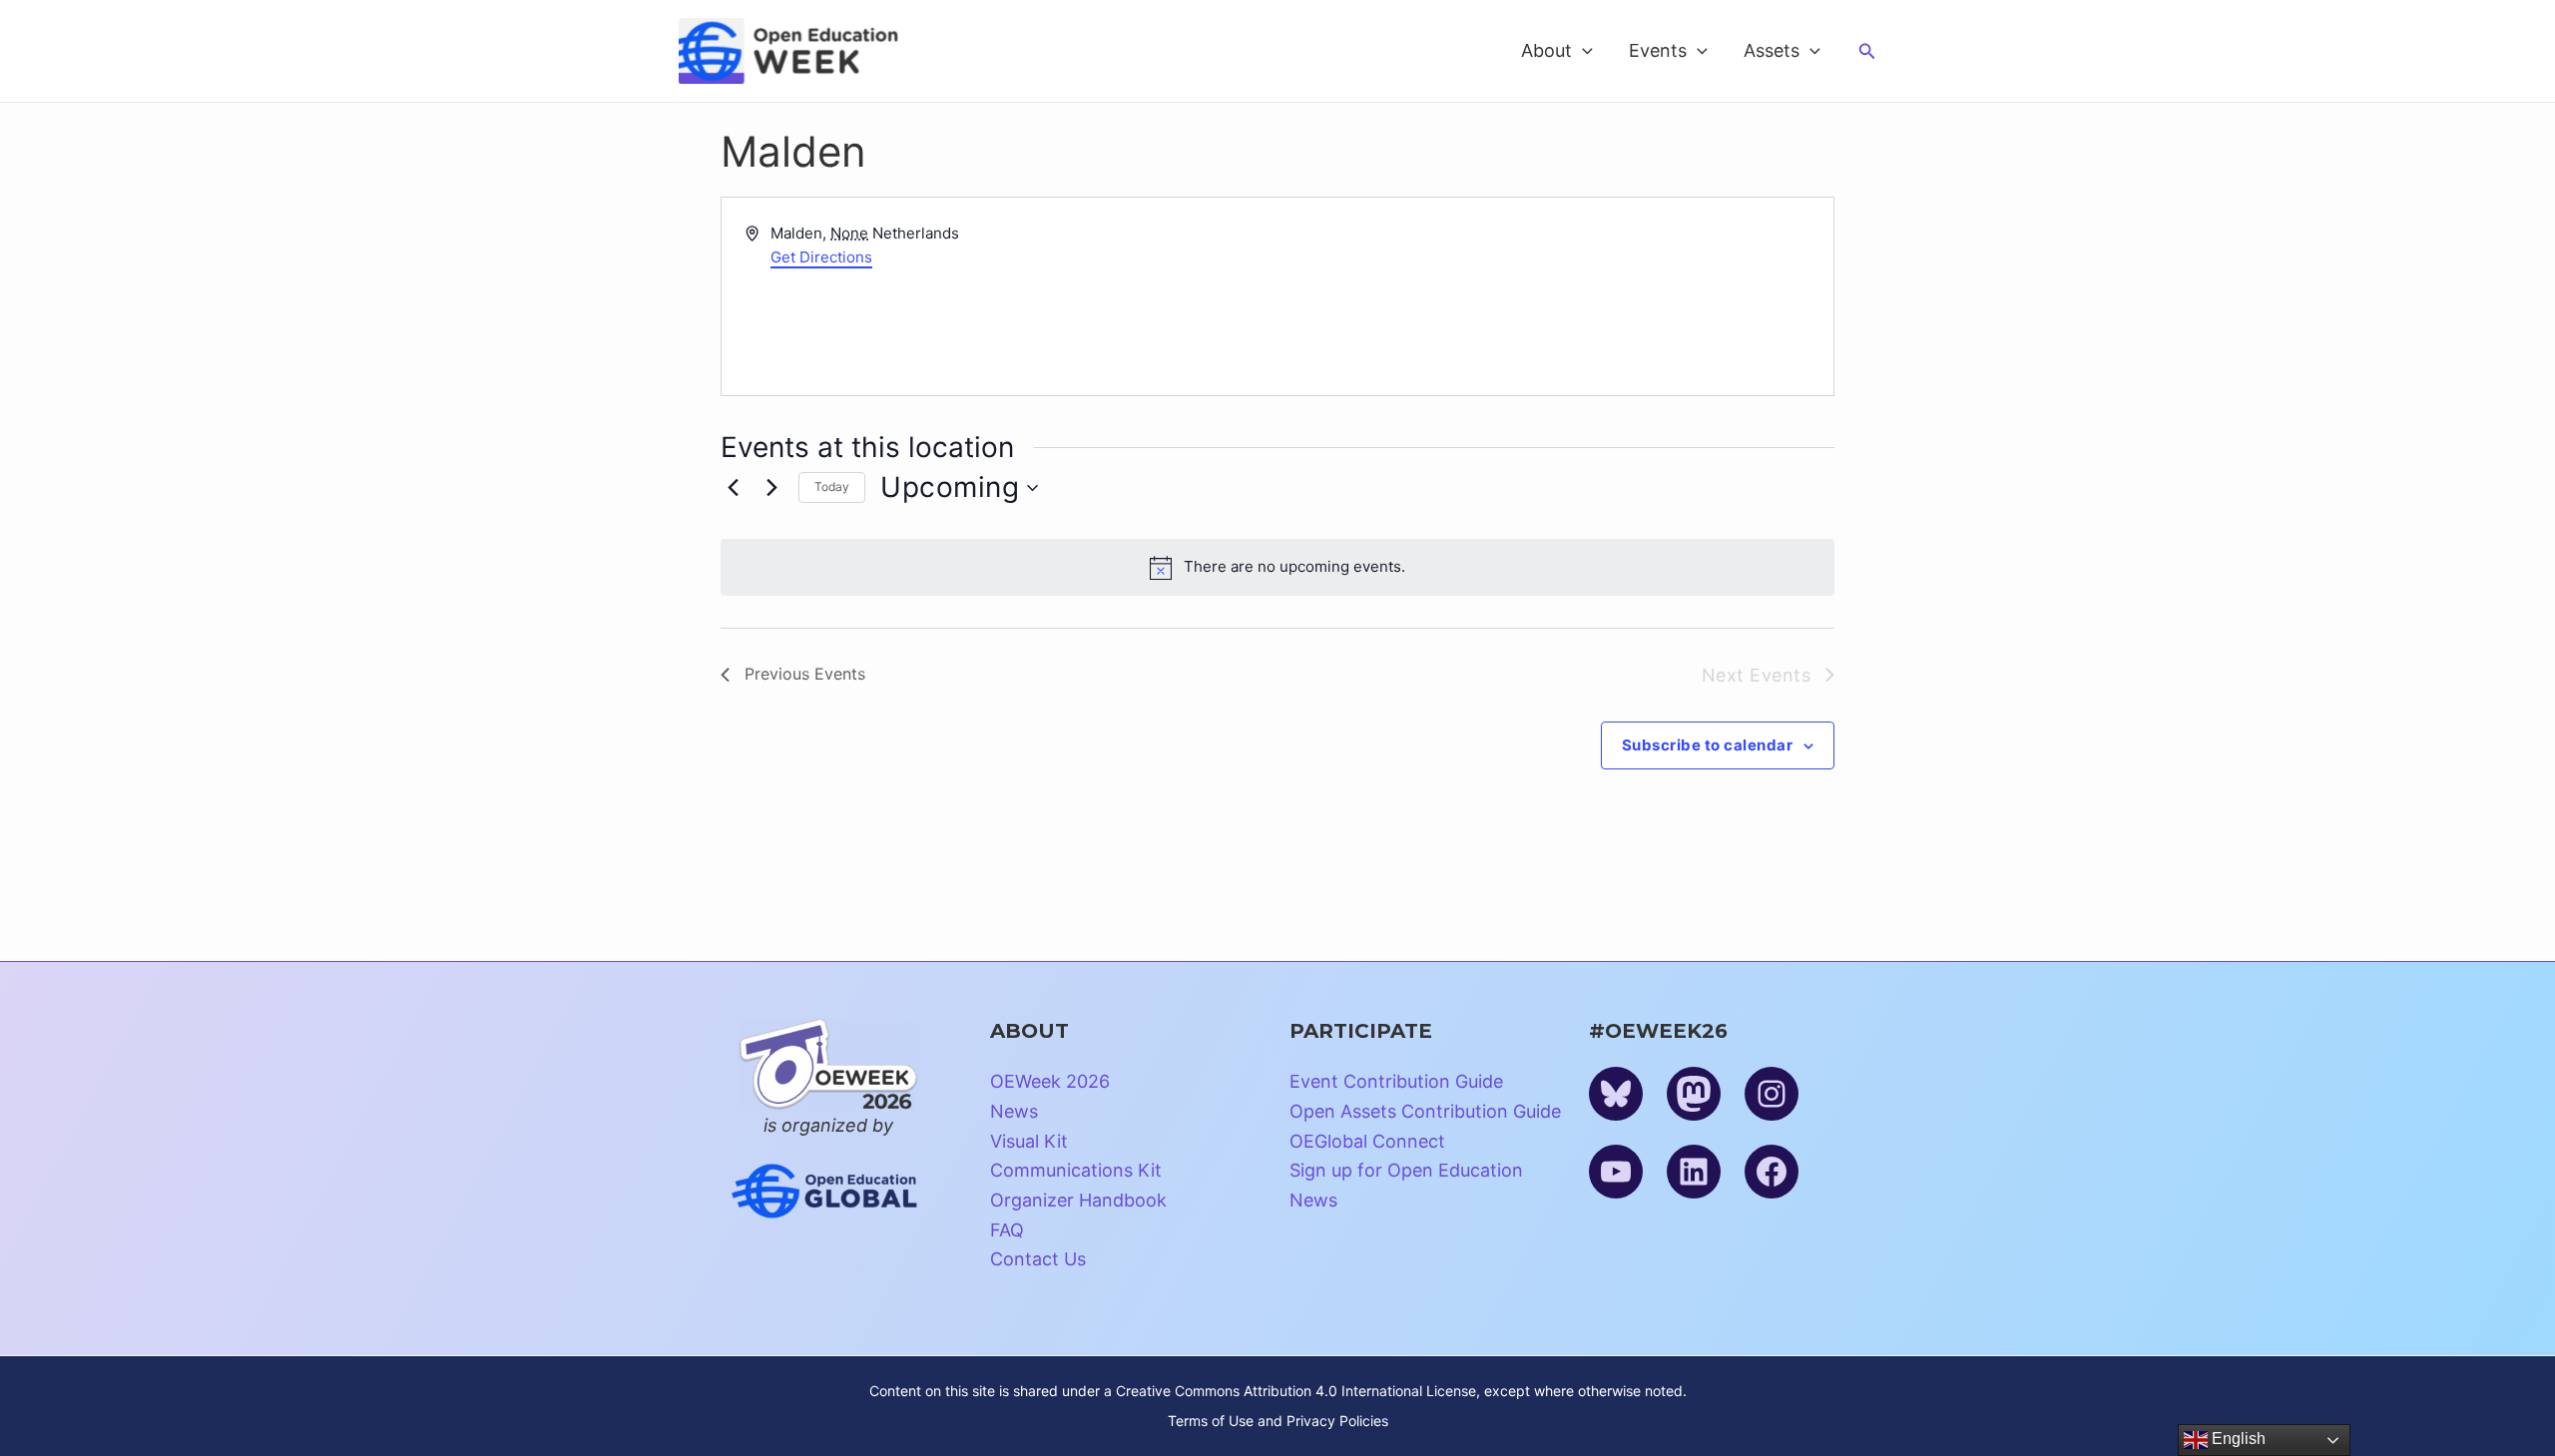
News (1014, 1111)
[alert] (1277, 567)
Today (832, 486)
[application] (1582, 51)
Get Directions (821, 257)
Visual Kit (1029, 1141)
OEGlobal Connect (1367, 1141)
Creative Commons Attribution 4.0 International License (1296, 1391)
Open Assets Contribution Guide (1425, 1111)
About (1546, 50)
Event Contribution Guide (1396, 1081)
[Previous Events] (733, 488)
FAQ (1007, 1230)
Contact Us (1038, 1259)
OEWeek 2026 (1050, 1081)
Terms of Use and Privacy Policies (1278, 1421)
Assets (1772, 50)
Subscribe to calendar (1708, 745)
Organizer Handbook (1078, 1200)
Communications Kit (1076, 1170)
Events (1658, 50)
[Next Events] (771, 488)
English (2237, 1439)
